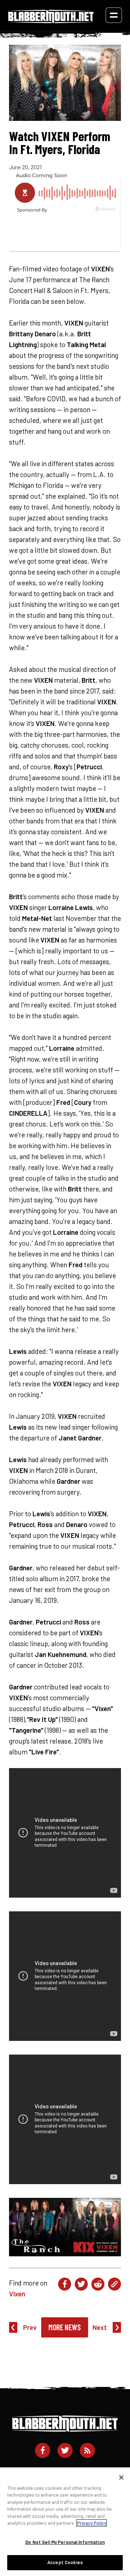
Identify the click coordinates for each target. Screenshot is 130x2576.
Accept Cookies (65, 2562)
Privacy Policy (92, 2523)
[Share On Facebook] (65, 2284)
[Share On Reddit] (98, 2284)
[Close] (121, 2477)
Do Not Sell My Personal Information (65, 2542)
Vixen (17, 2294)
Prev (30, 2327)
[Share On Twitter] (81, 2284)
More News (65, 2327)
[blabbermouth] (51, 21)
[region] (65, 2522)
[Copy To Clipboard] (114, 2284)
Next (100, 2327)
